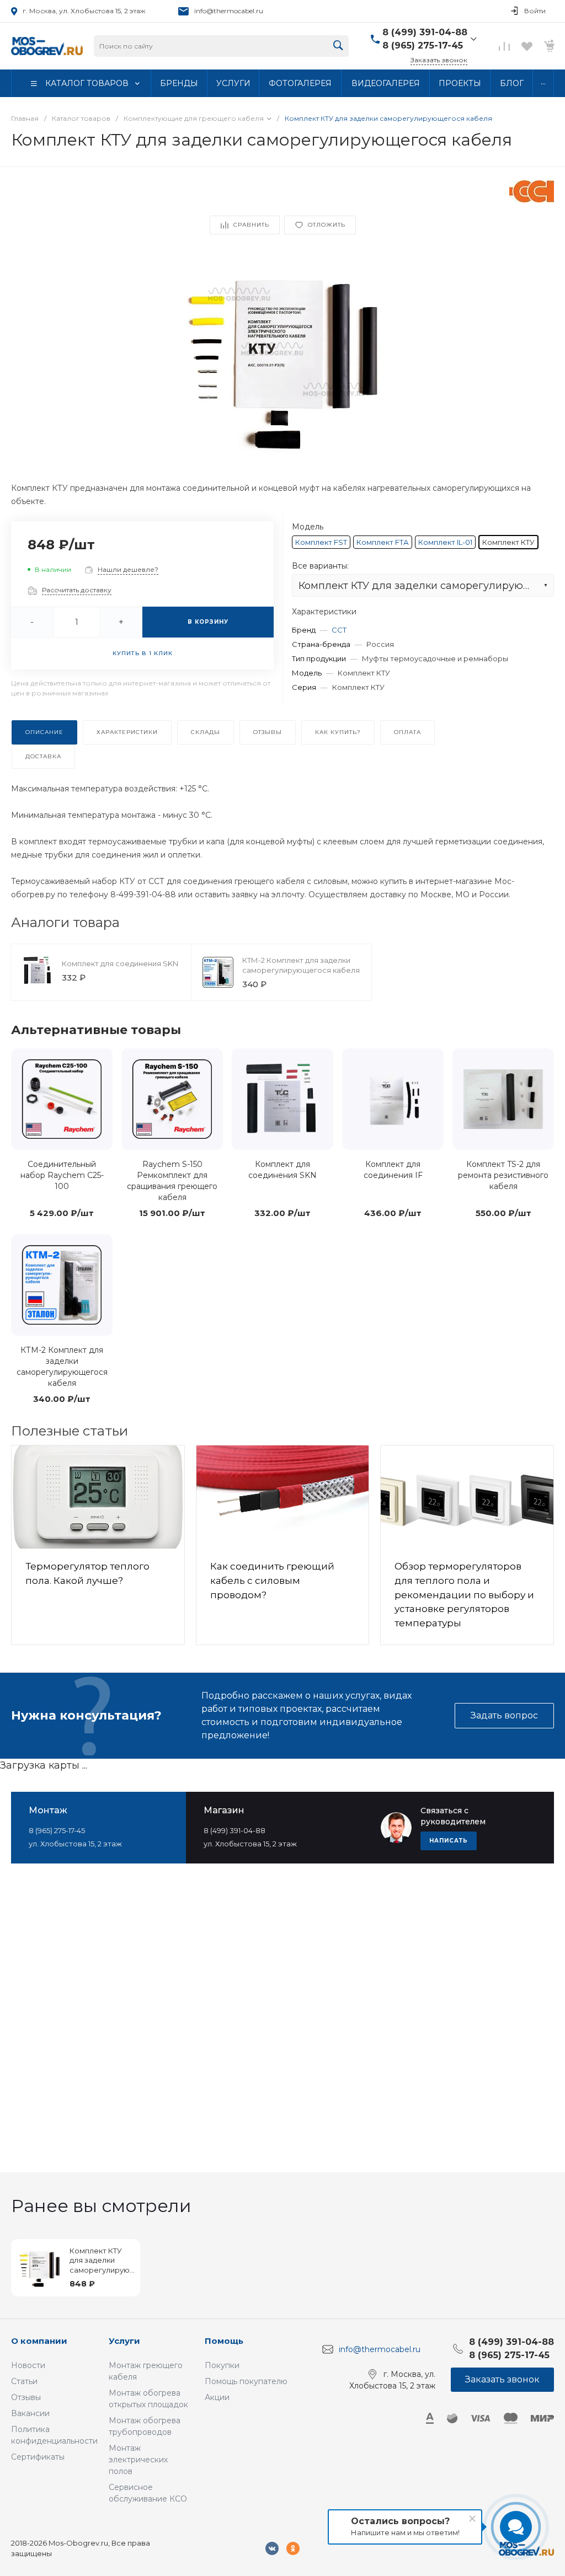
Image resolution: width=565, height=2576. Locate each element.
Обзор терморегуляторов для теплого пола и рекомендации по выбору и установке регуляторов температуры (464, 1595)
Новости (28, 2365)
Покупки (222, 2365)
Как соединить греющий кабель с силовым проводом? (272, 1580)
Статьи (24, 2381)
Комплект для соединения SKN (120, 963)
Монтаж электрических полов (138, 2460)
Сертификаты (38, 2457)
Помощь (224, 2341)
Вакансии (30, 2413)
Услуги (124, 2341)
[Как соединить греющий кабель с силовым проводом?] (283, 1497)
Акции (217, 2397)
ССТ (339, 630)
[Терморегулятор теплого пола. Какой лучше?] (98, 1497)
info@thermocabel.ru (229, 11)
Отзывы (26, 2397)
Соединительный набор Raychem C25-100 (62, 1175)
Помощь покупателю (246, 2381)
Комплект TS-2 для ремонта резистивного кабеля (503, 1175)
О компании (39, 2341)
